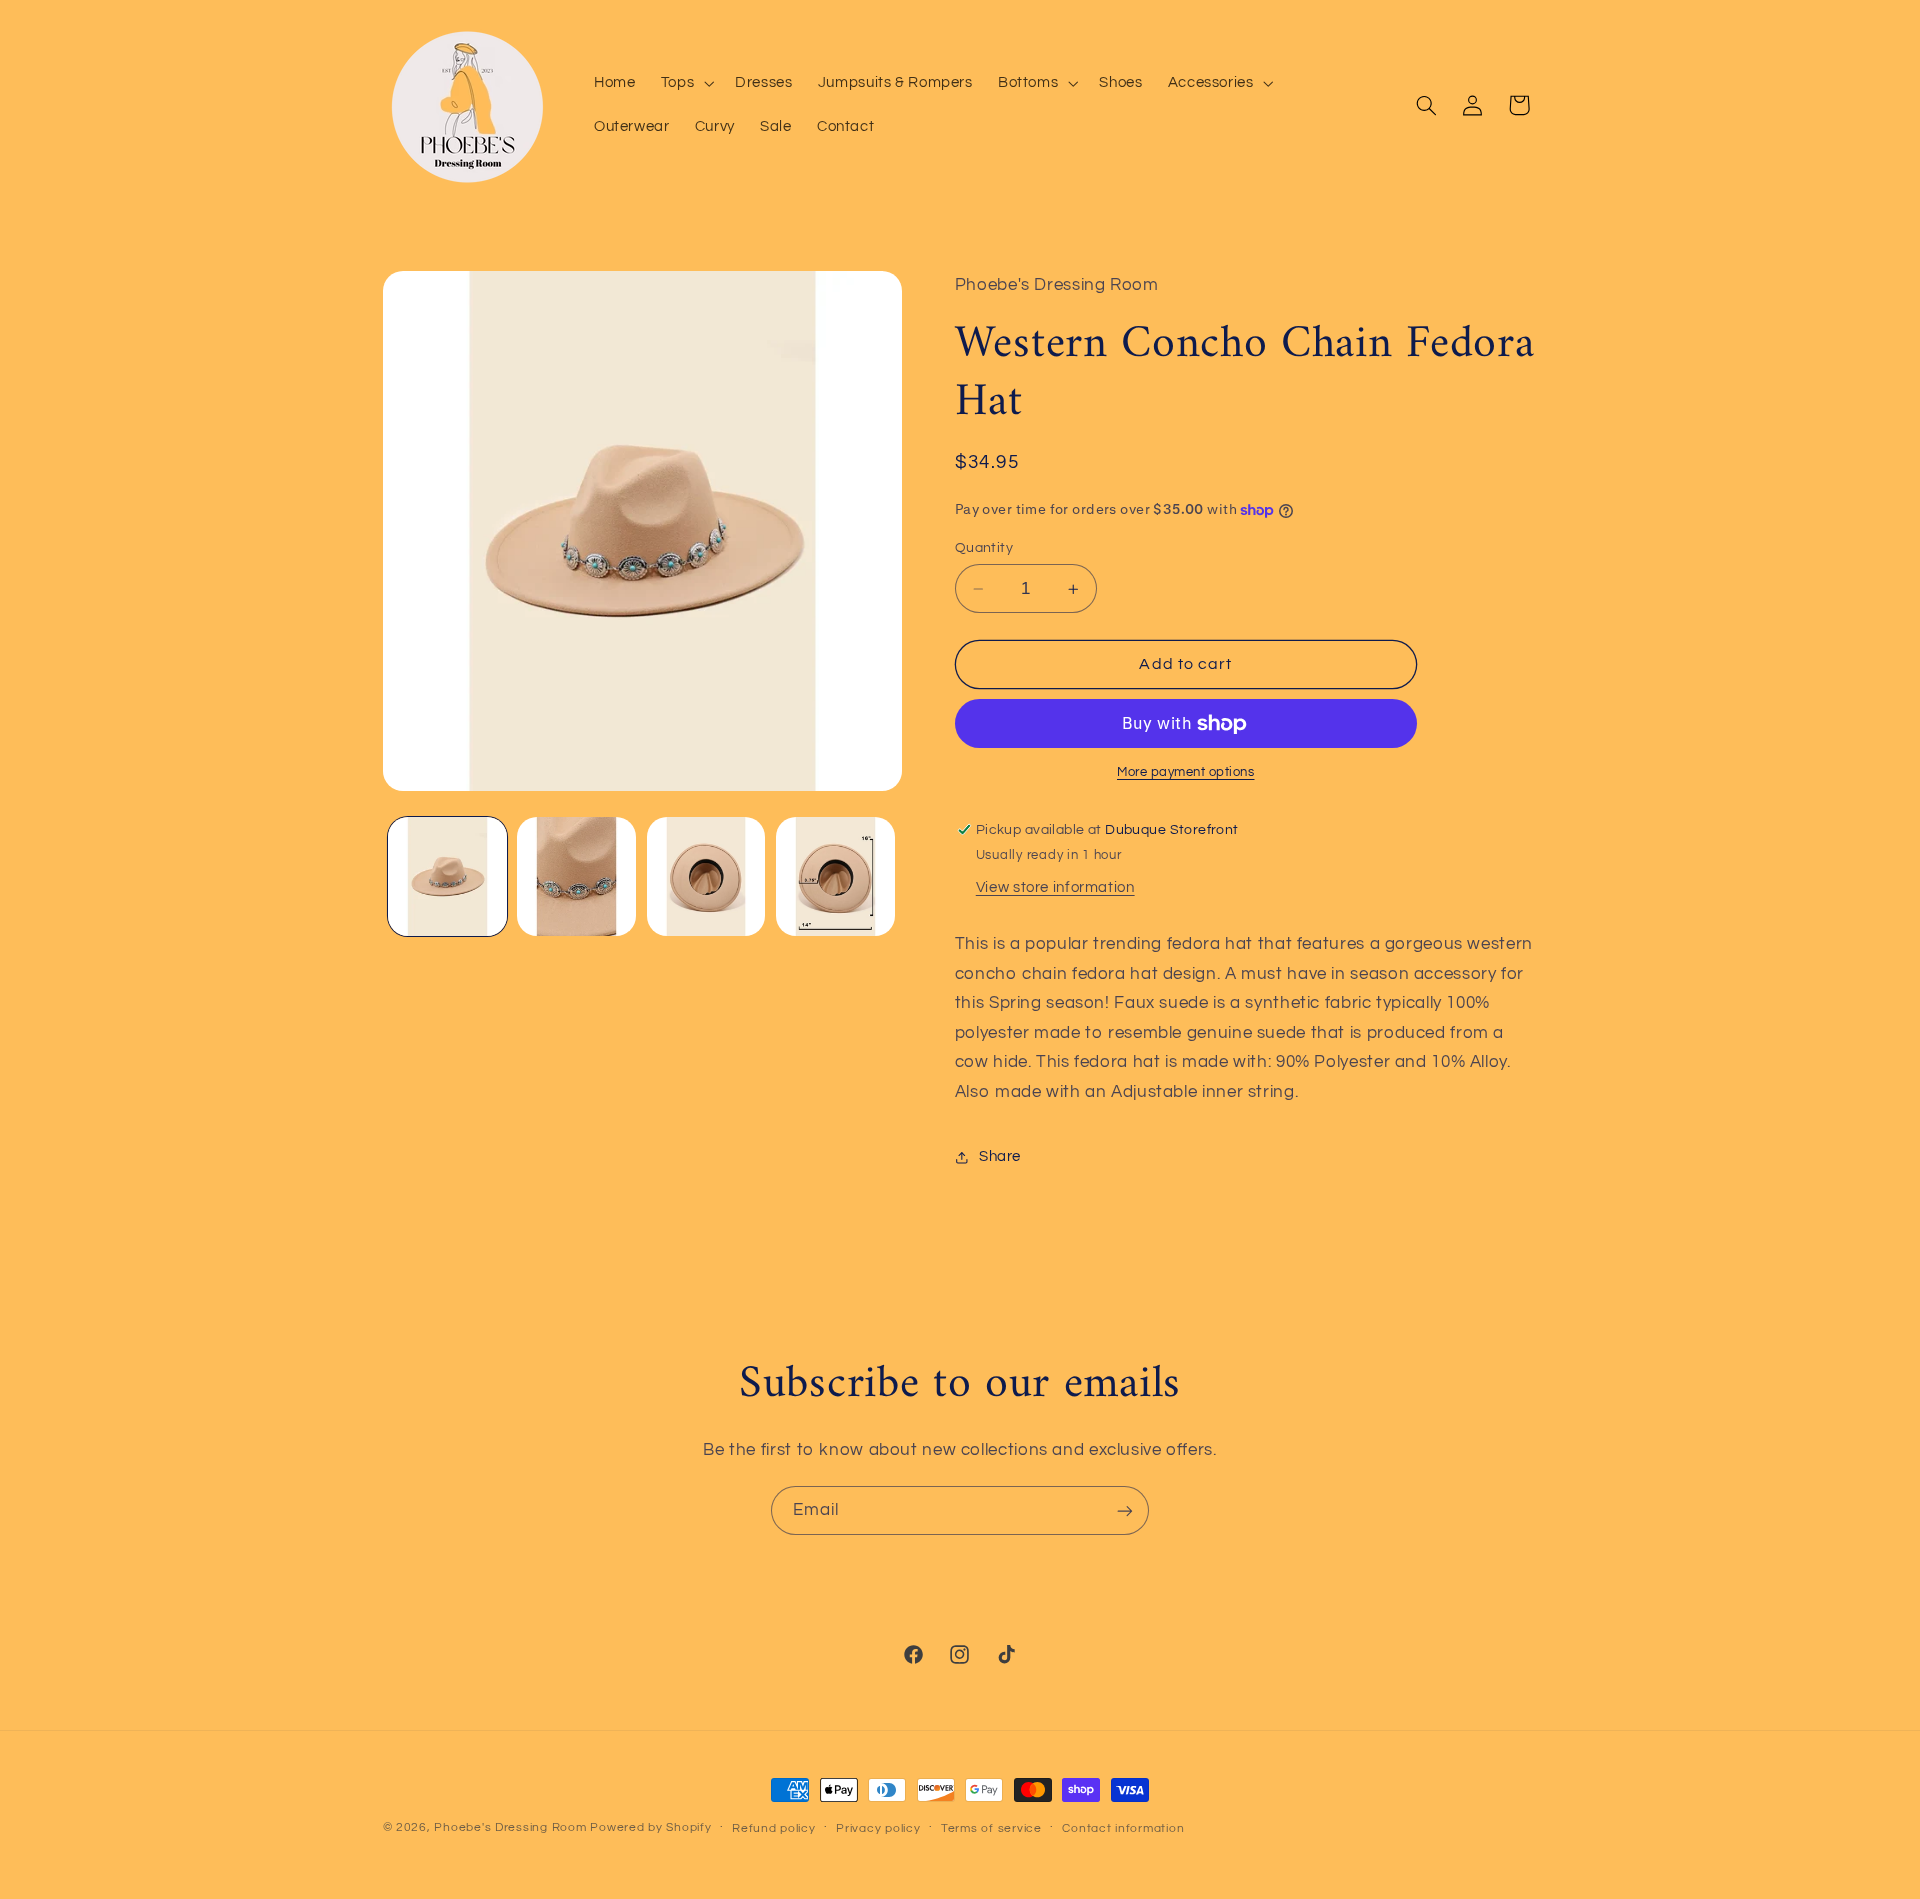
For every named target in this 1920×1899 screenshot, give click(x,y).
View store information (1055, 888)
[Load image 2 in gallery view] (576, 876)
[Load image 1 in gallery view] (447, 876)
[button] (685, 83)
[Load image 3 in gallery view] (706, 876)
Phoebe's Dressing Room (510, 1827)
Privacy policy (878, 1828)
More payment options (1186, 773)
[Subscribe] (1125, 1510)
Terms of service (991, 1828)
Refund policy (774, 1828)
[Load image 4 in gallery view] (835, 876)
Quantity (984, 548)
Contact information (1123, 1828)
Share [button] (1000, 1156)
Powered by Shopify (650, 1827)
